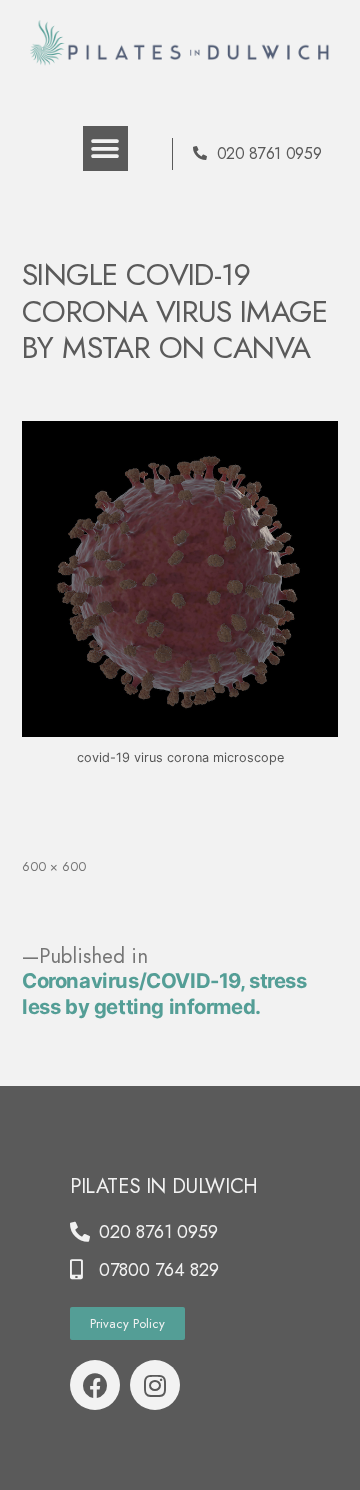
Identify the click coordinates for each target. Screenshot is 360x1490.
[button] (105, 148)
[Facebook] (95, 1385)
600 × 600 (54, 866)
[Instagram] (155, 1385)
